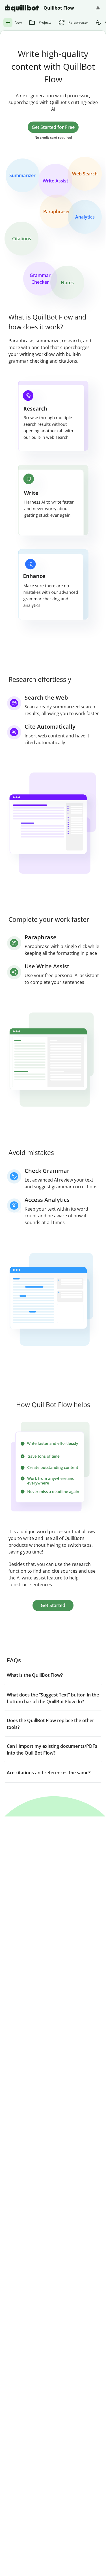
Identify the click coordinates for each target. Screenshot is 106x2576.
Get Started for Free (53, 127)
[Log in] (98, 8)
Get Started (53, 1605)
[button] (53, 1675)
